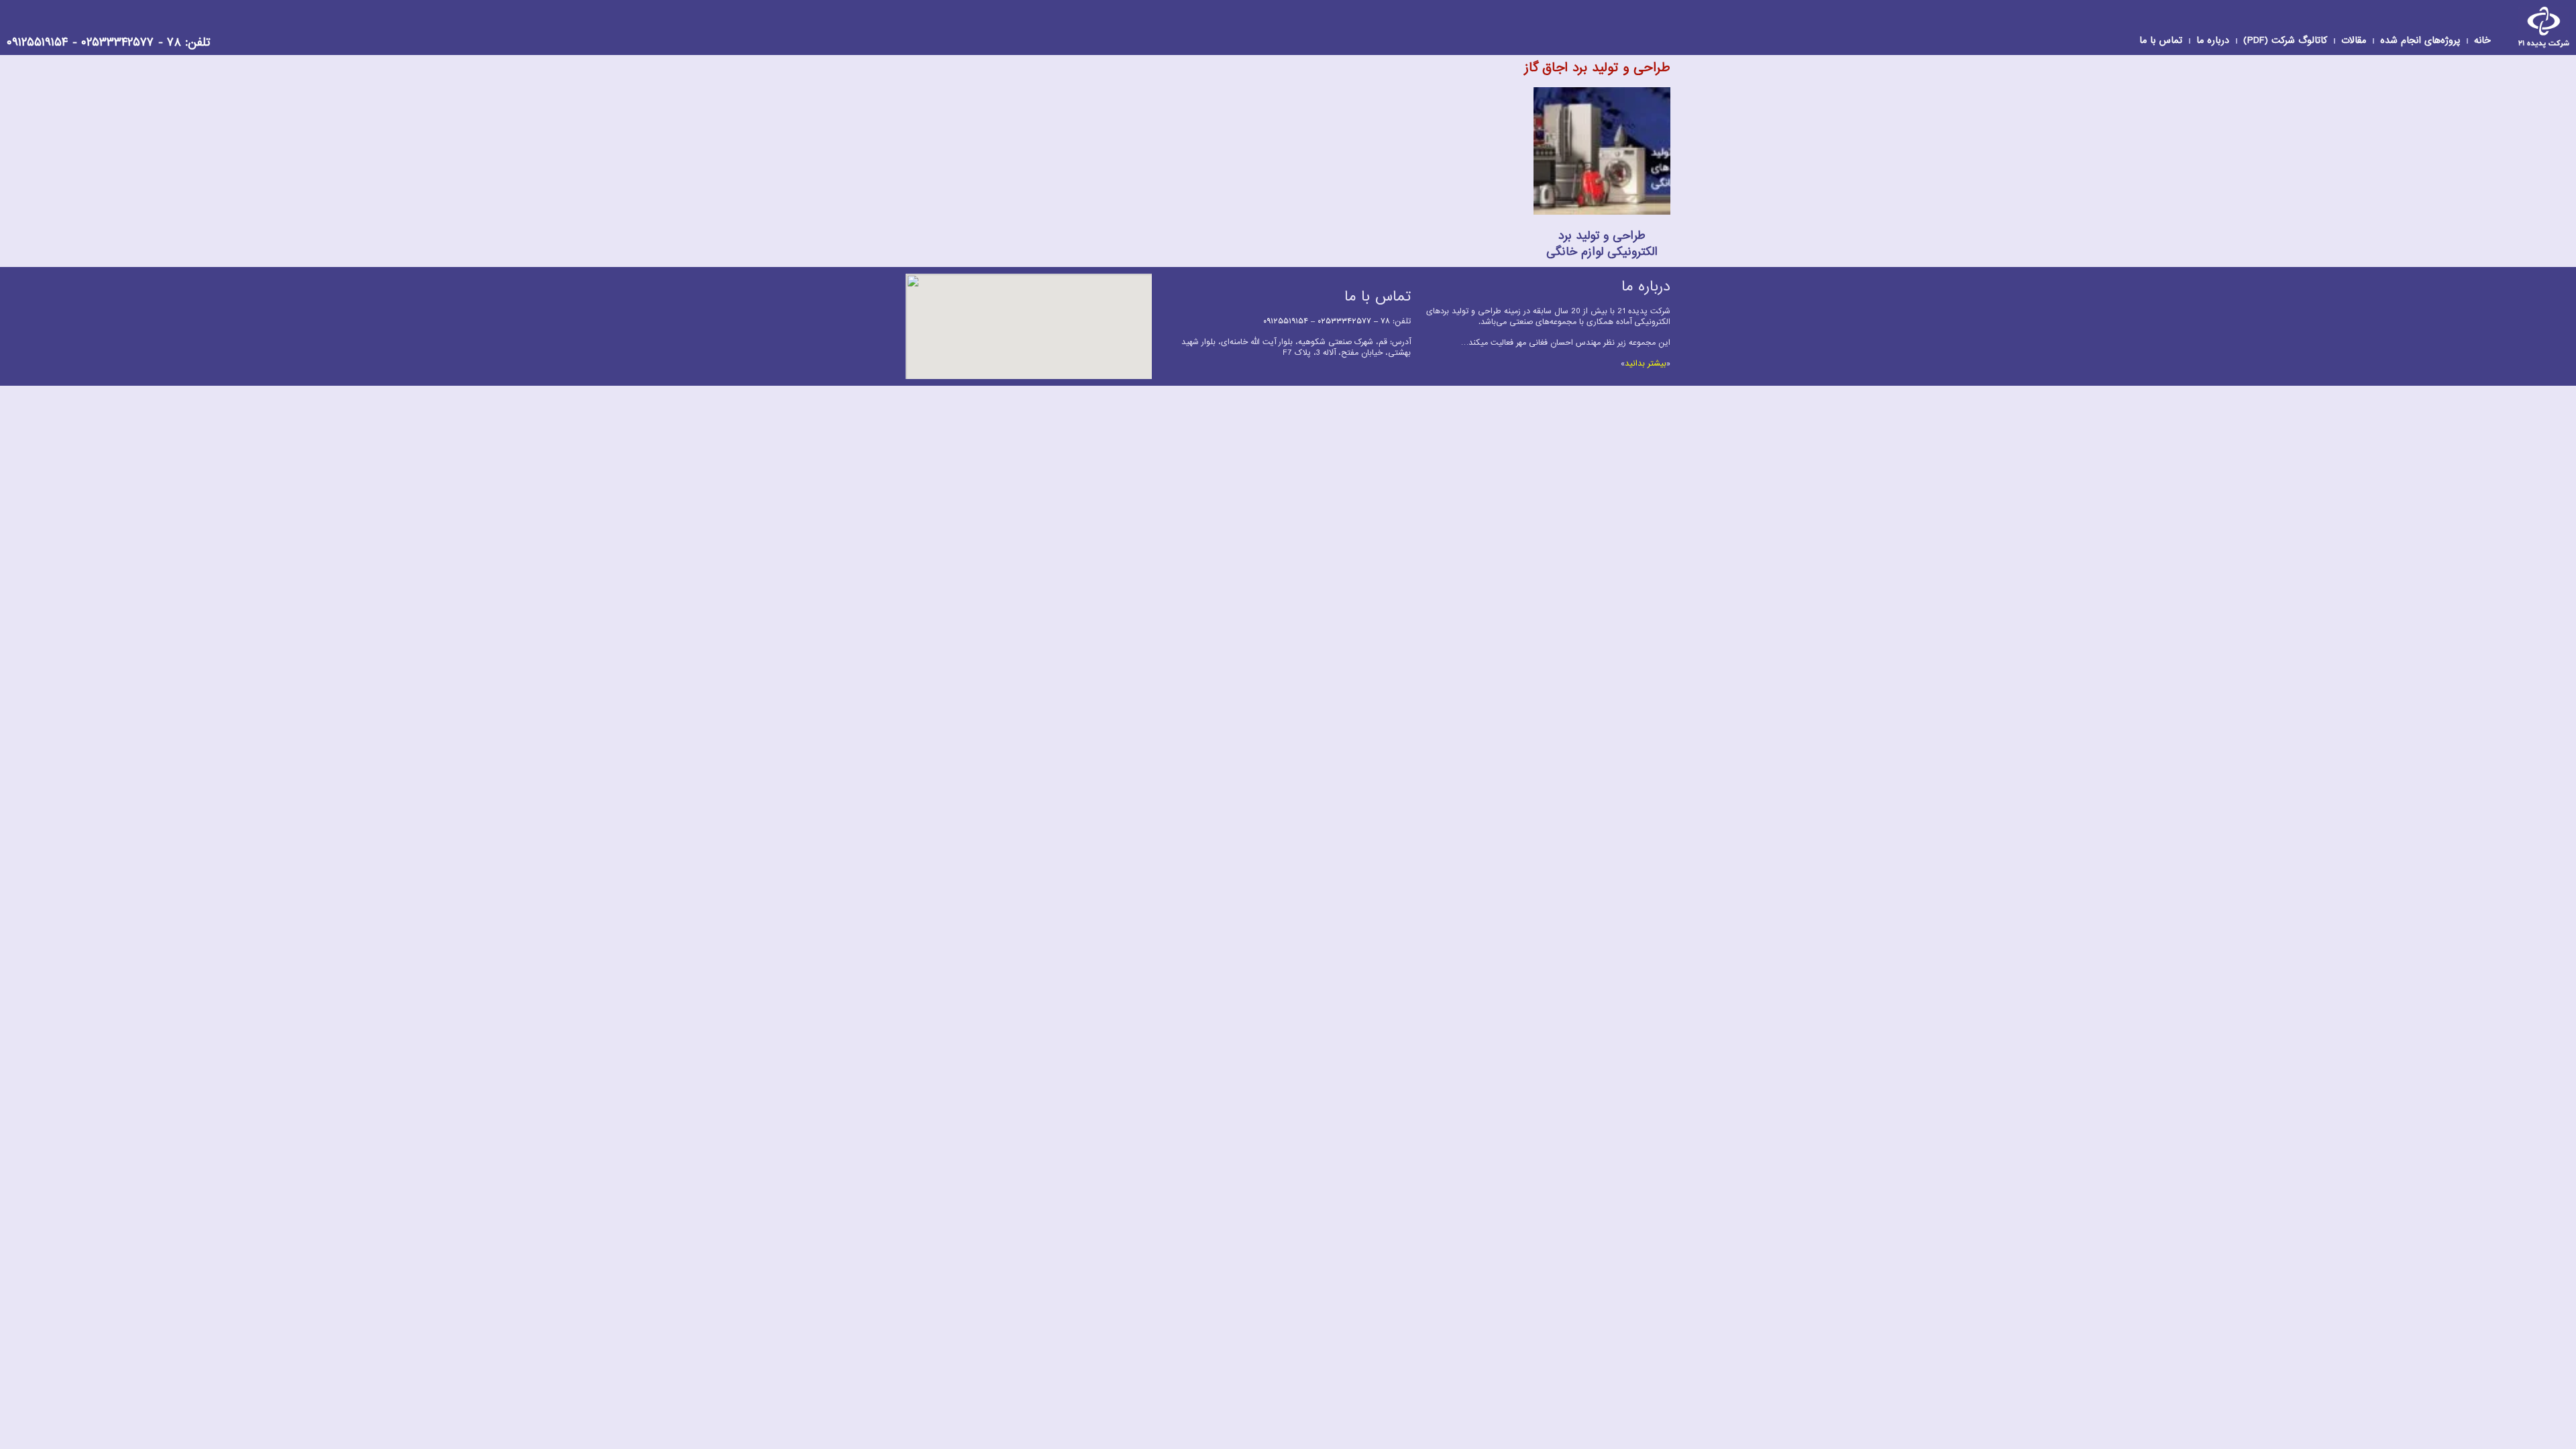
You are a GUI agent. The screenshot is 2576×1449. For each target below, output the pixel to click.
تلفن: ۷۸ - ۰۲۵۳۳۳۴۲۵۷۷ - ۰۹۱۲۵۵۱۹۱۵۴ (108, 43)
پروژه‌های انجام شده (2420, 41)
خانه (2482, 41)
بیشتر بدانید (1646, 364)
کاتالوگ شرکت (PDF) (2285, 41)
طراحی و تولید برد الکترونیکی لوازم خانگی (1602, 244)
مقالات (2354, 41)
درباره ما (2213, 41)
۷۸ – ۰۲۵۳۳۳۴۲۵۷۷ (1354, 321)
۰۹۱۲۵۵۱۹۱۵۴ (1286, 321)
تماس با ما (2161, 41)
